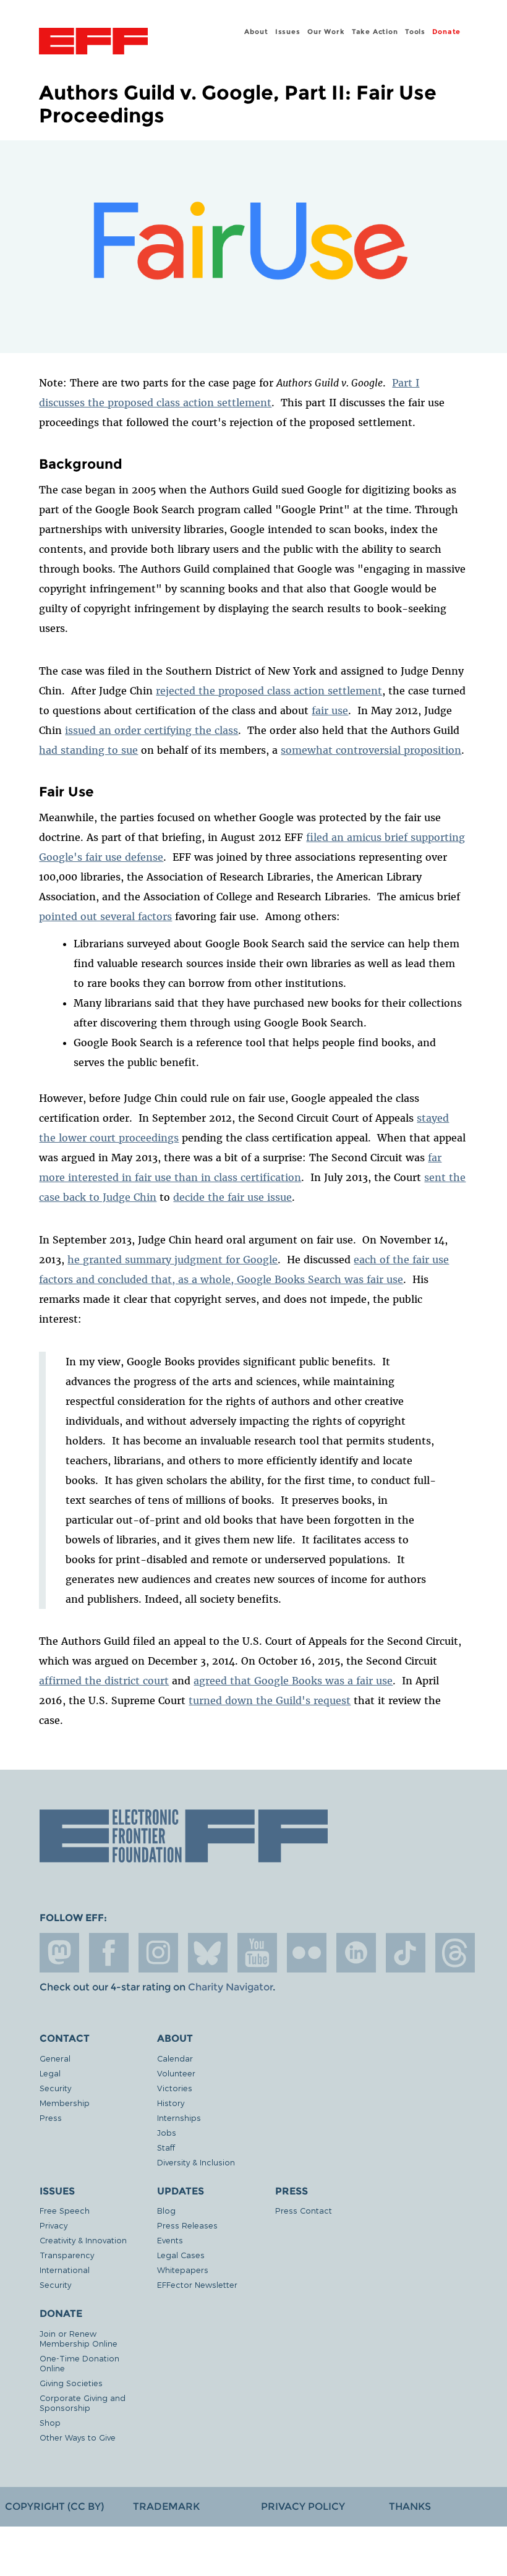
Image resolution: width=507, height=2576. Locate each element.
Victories (175, 2088)
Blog (166, 2210)
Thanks (410, 2506)
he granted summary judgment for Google (173, 1260)
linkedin (356, 1953)
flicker (307, 1953)
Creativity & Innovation (83, 2240)
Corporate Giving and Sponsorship (83, 2403)
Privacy (53, 2225)
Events (170, 2240)
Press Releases (187, 2225)
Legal (50, 2073)
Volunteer (176, 2073)
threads (455, 1953)
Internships (179, 2118)
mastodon (59, 1953)
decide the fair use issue (232, 1197)
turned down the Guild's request (270, 1700)
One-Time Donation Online (79, 2363)
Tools (415, 32)
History (171, 2103)
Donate (446, 32)
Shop (50, 2422)
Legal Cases (181, 2255)
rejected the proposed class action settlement (269, 691)
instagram (158, 1953)
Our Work (326, 32)
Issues (288, 32)
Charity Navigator (230, 1987)
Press (51, 2118)
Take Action (375, 32)
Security (55, 2088)
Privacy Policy (303, 2506)
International (65, 2270)
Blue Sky (208, 1953)
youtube (257, 1953)
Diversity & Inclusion (196, 2162)
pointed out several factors (105, 916)
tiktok (406, 1953)
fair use (330, 710)
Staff (166, 2147)
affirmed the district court (104, 1681)
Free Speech (65, 2210)
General (55, 2058)
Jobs (167, 2132)
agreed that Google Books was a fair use (293, 1681)
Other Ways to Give (78, 2437)
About (256, 32)
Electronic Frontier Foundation (93, 43)
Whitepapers (183, 2270)
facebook (109, 1953)
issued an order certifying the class (151, 730)
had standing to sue (88, 750)
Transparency (67, 2255)
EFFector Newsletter (197, 2284)
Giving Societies (71, 2383)
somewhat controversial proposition (371, 750)
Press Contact (304, 2210)
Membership (65, 2103)
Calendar (175, 2058)
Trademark (166, 2506)
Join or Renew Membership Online (79, 2338)
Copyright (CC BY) (54, 2506)
